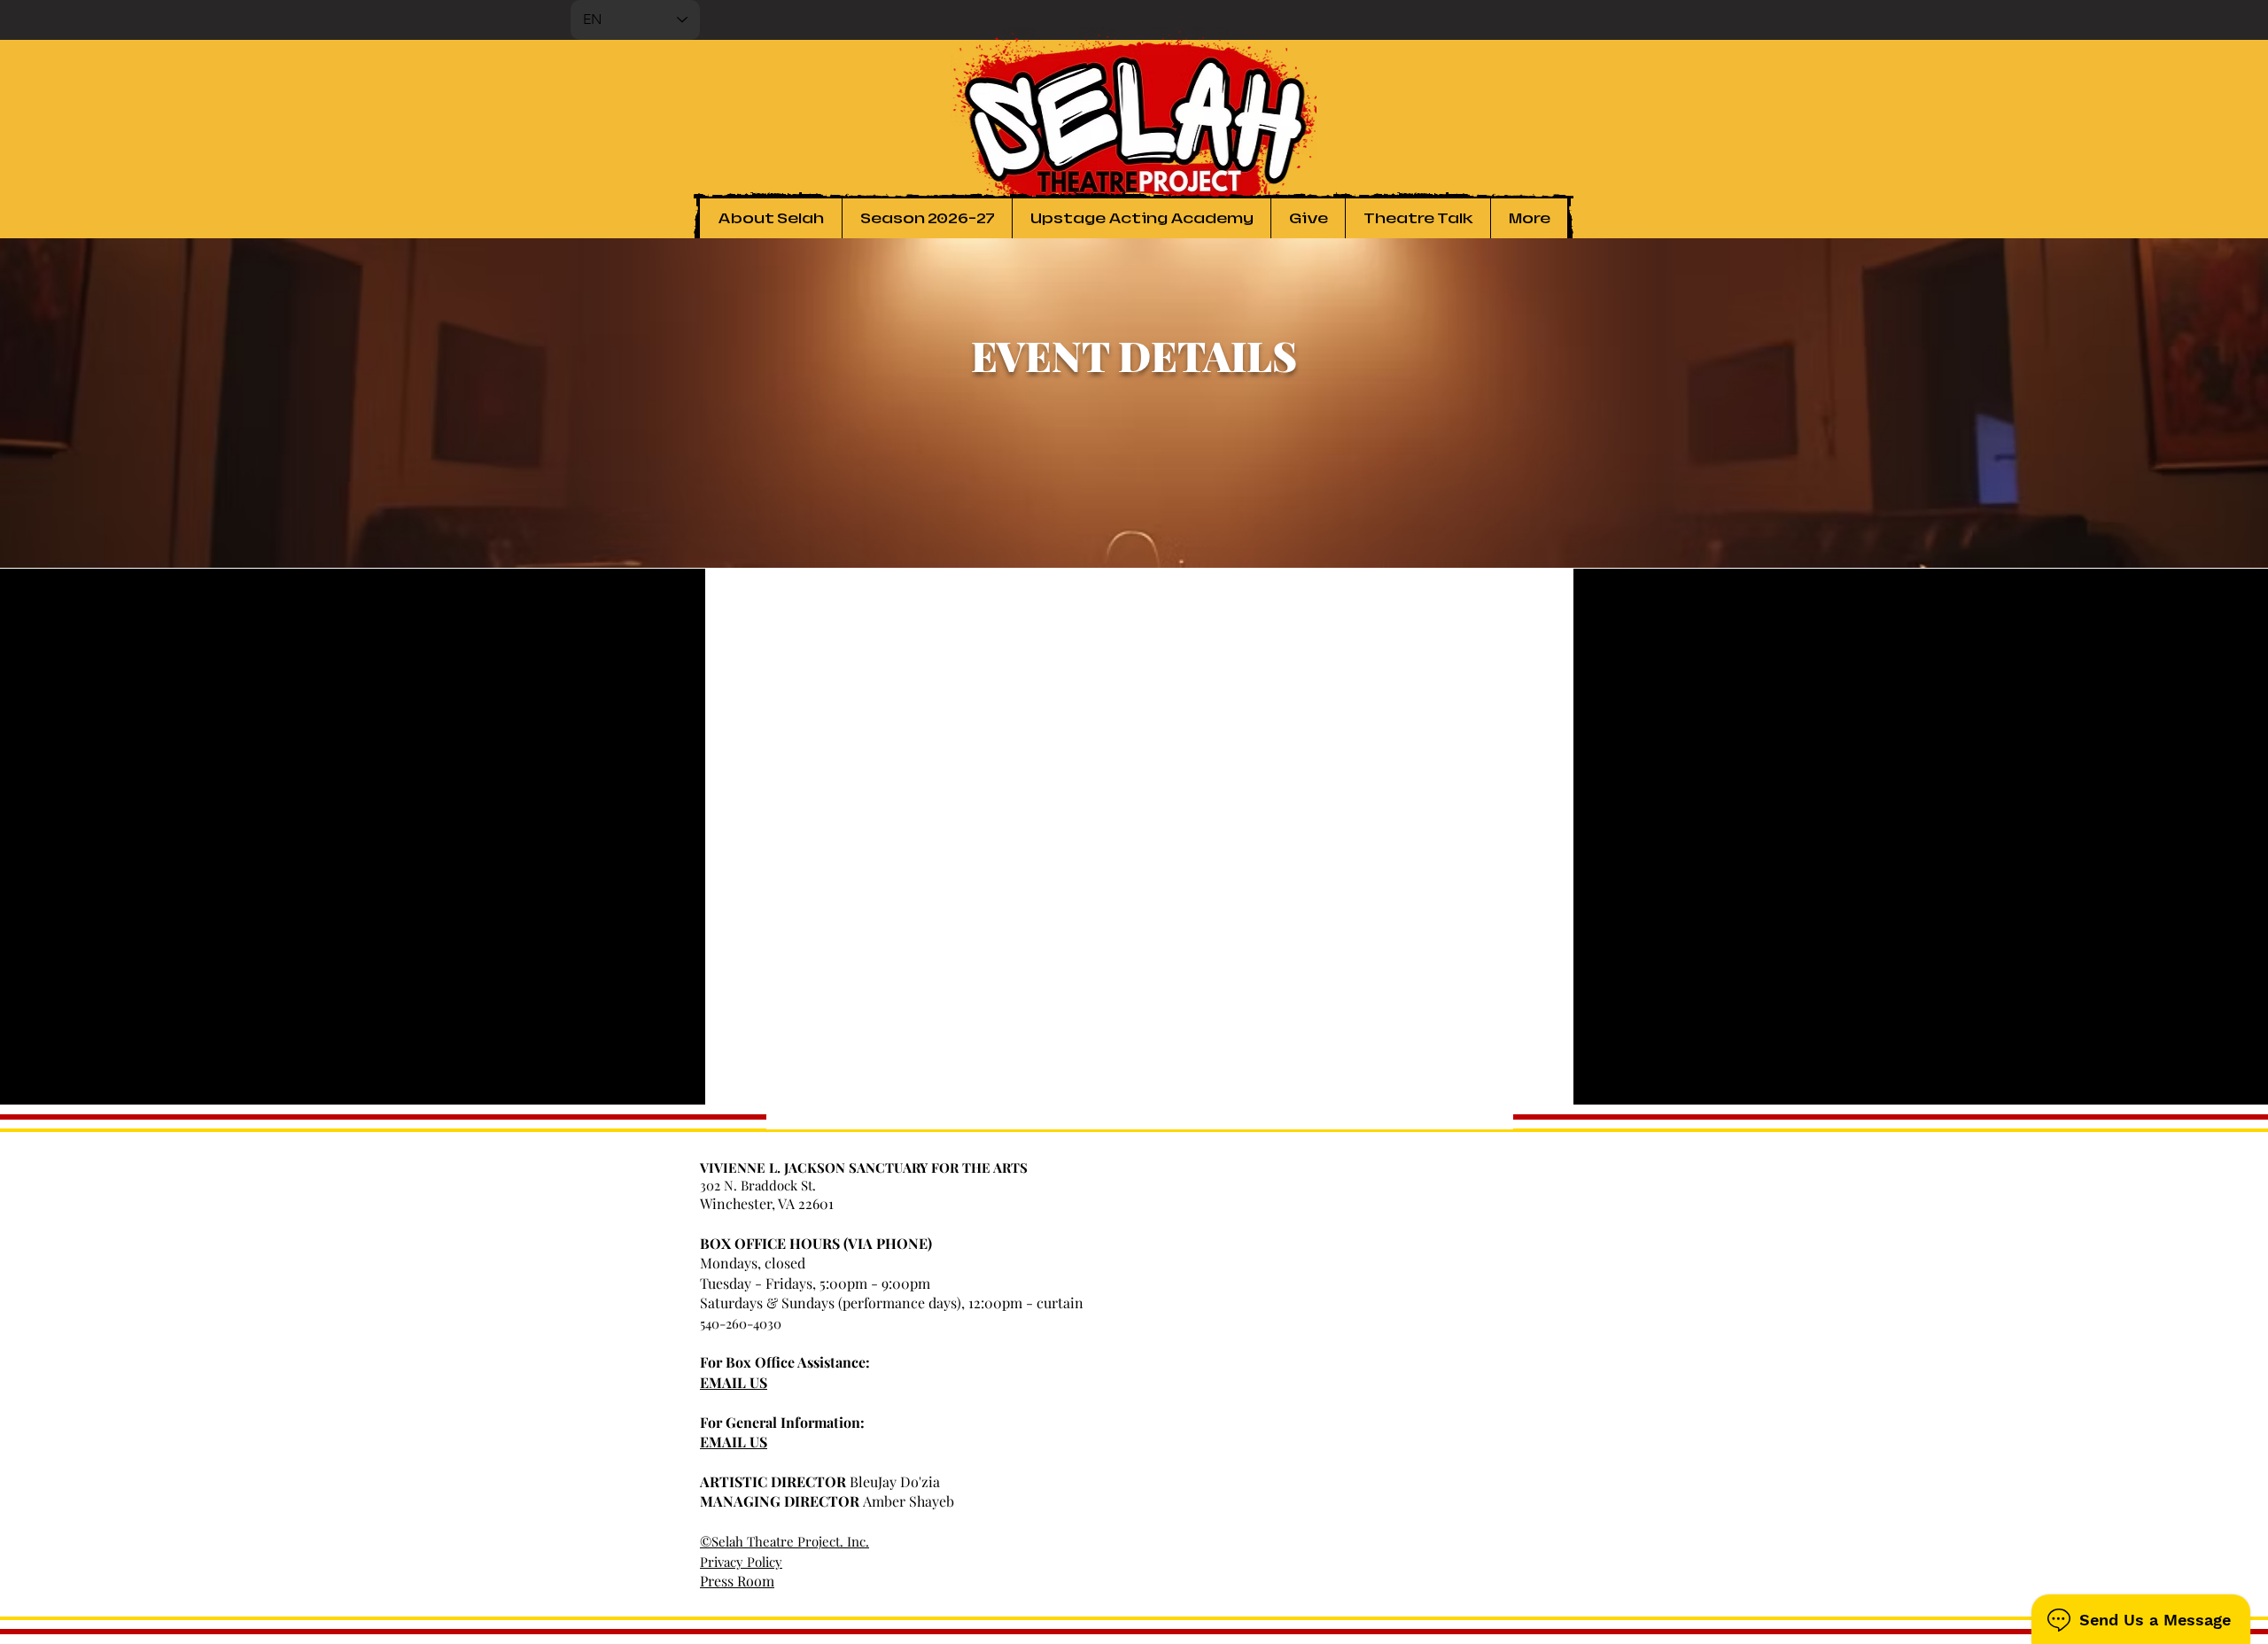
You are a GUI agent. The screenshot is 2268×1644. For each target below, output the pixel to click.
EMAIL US (734, 1382)
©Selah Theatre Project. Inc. (784, 1541)
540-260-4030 (741, 1323)
